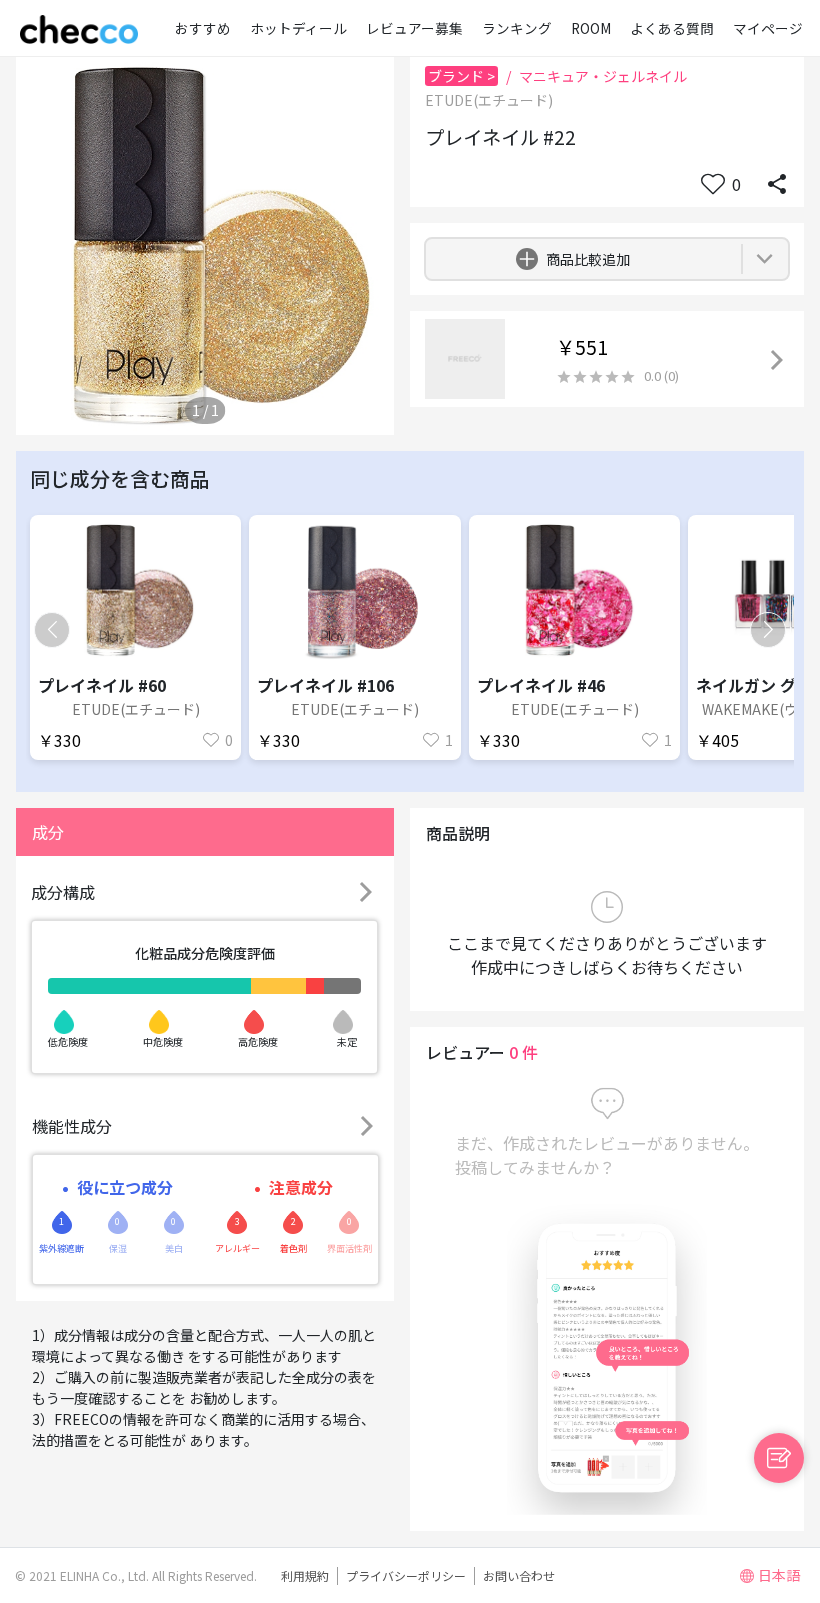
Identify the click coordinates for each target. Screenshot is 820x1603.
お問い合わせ (519, 1575)
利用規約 (305, 1575)
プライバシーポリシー (406, 1575)
